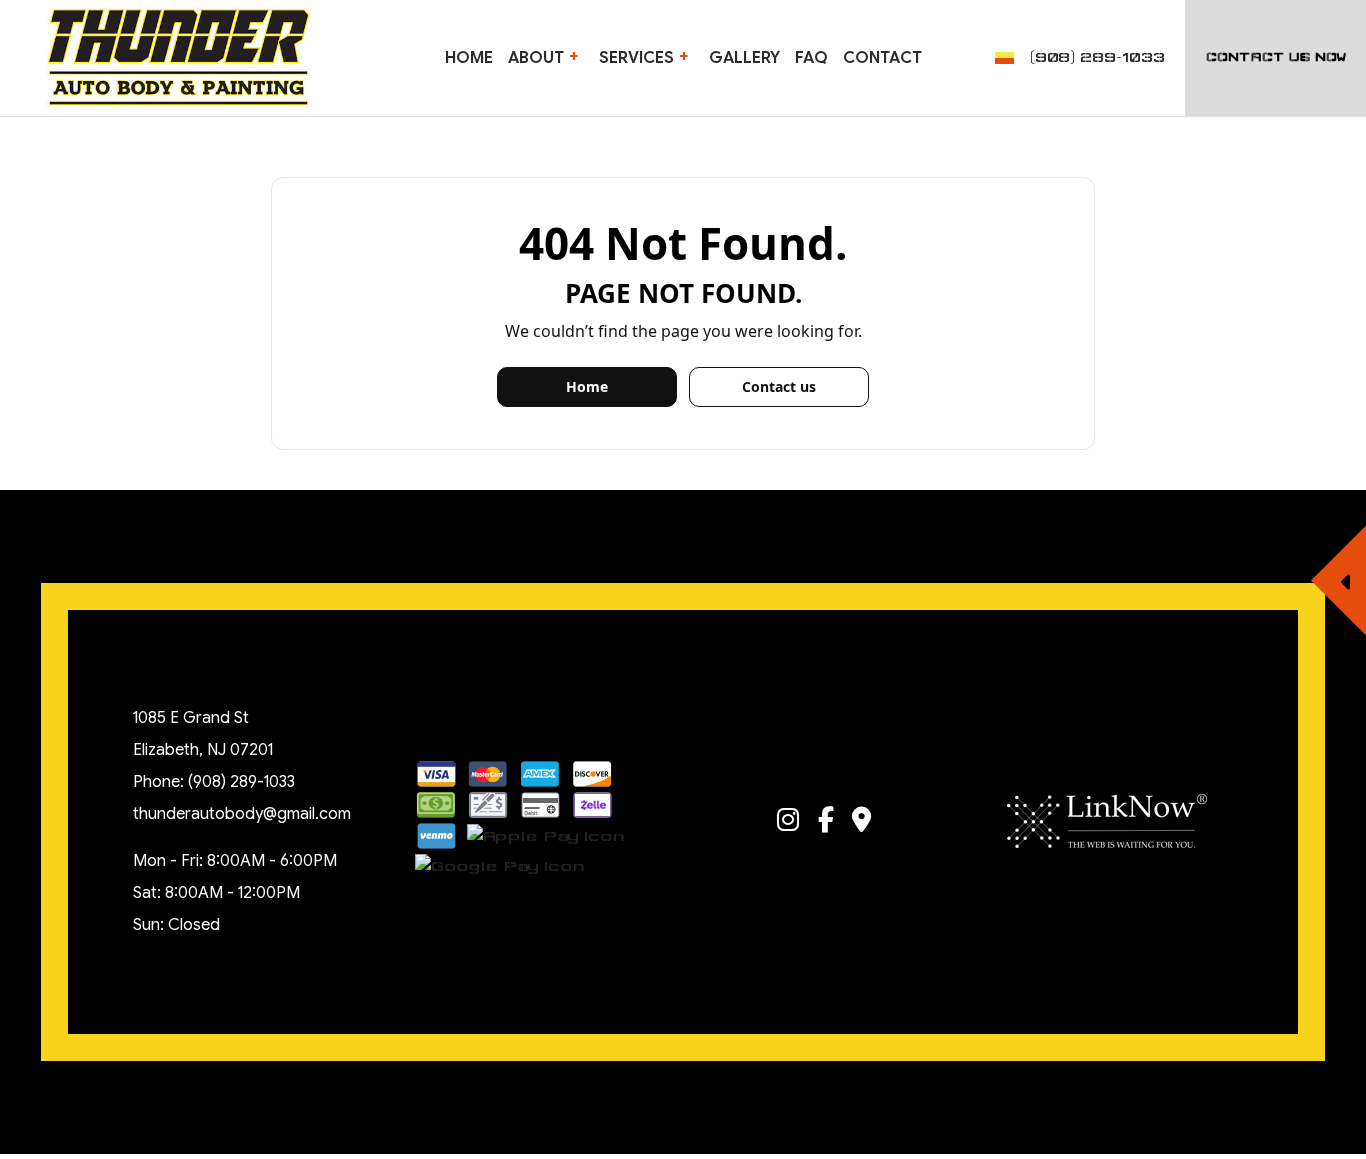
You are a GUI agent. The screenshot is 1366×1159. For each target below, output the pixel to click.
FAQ (811, 58)
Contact (882, 58)
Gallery (744, 58)
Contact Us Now (1276, 57)
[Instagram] (788, 824)
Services (636, 58)
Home (469, 58)
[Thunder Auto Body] (178, 56)
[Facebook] (826, 824)
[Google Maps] (862, 824)
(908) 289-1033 (1097, 57)
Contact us (779, 386)
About (536, 58)
